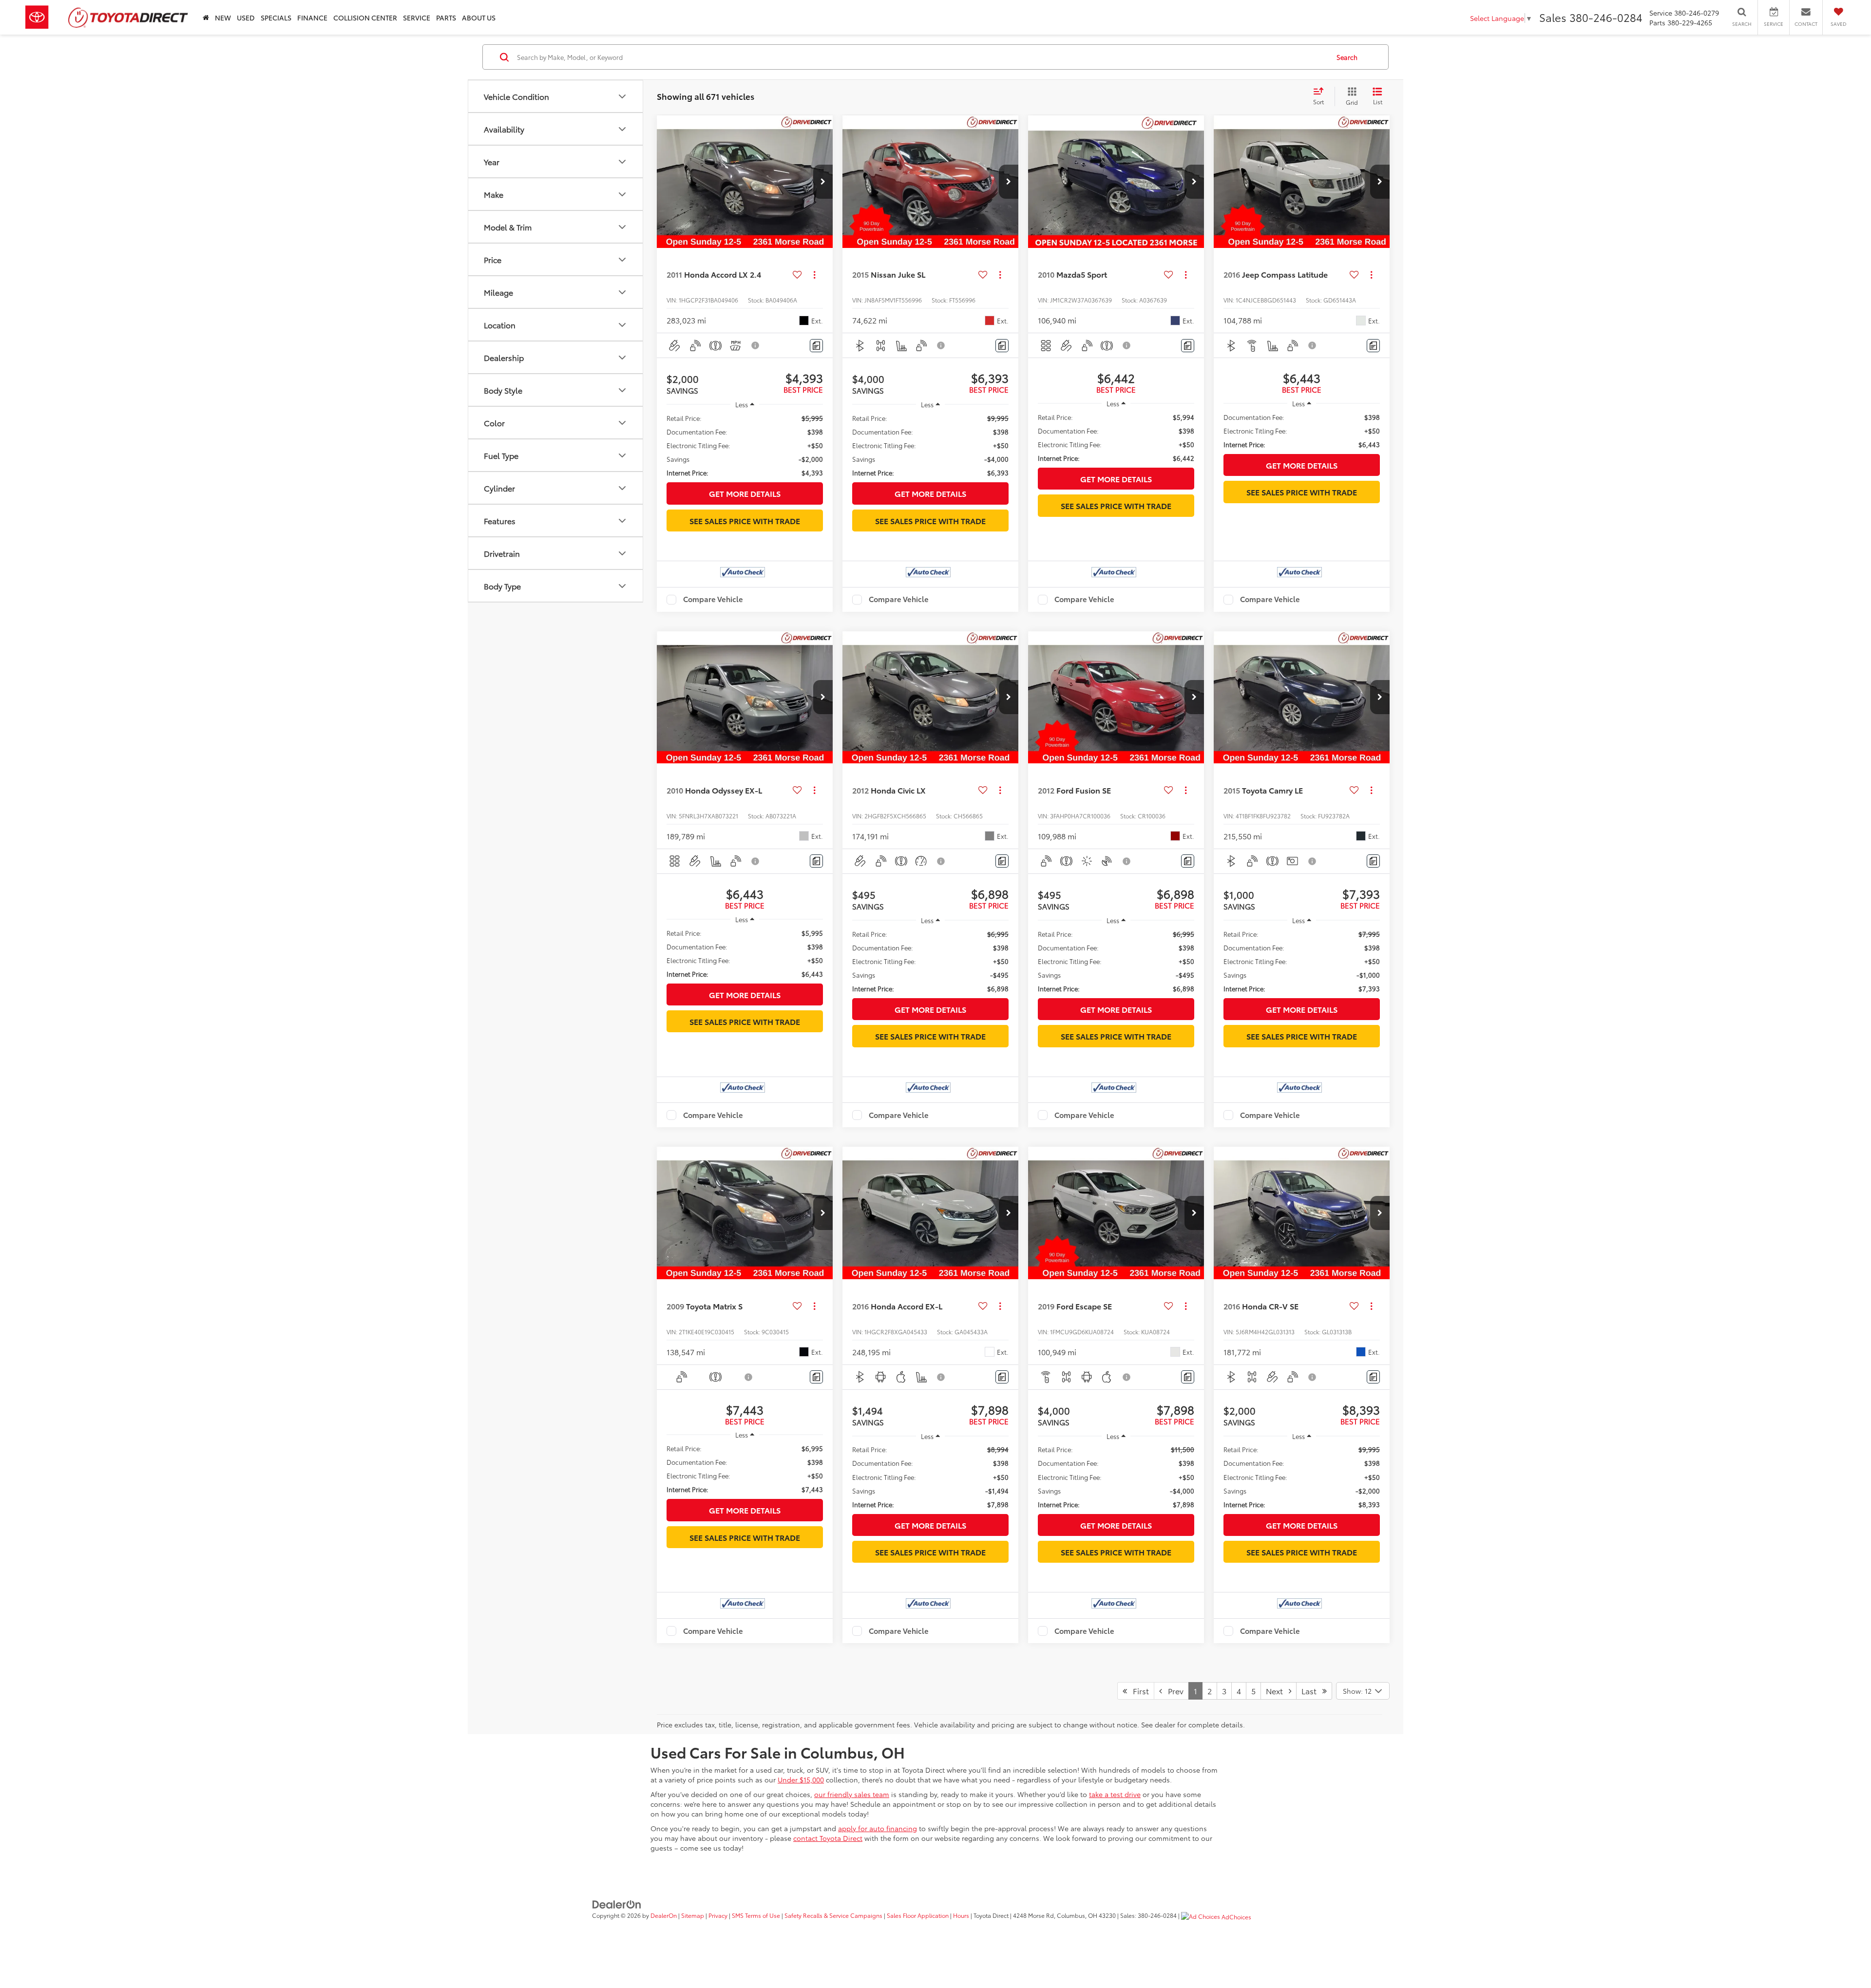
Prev (1173, 1691)
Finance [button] (312, 18)
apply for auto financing (878, 1828)
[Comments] (816, 346)
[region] (745, 445)
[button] (823, 182)
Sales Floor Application (918, 1915)
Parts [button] (446, 18)
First (1138, 1691)
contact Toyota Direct (828, 1838)
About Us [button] (479, 18)
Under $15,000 (801, 1780)
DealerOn (664, 1915)
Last (1312, 1691)
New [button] (223, 18)
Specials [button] (276, 18)
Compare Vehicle (713, 600)
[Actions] (814, 275)
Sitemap (693, 1915)
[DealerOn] (617, 1903)
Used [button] (246, 18)
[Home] (206, 17)
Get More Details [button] (745, 493)
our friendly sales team (852, 1794)
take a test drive (1115, 1794)
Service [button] (417, 18)
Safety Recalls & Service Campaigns (833, 1915)
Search (1347, 57)
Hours (961, 1915)
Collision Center (365, 18)
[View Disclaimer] (756, 345)
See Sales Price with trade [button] (745, 521)
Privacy (718, 1915)
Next (1277, 1691)
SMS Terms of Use (756, 1915)
